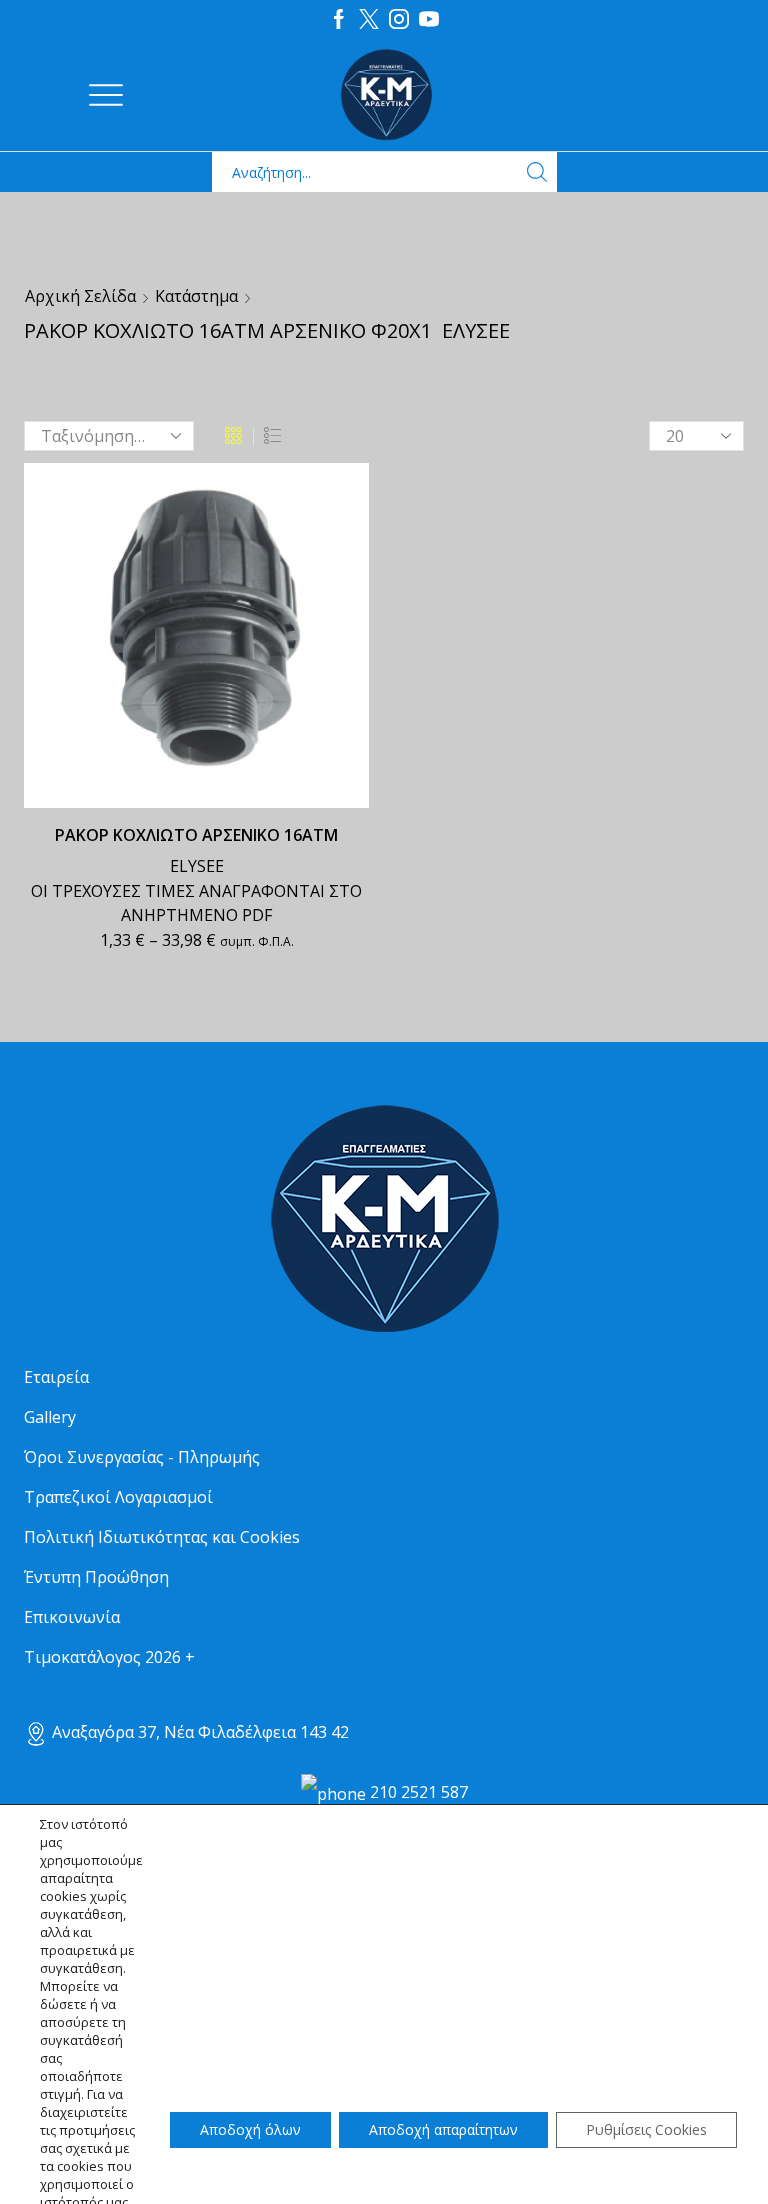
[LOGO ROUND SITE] (384, 1219)
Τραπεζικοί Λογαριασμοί (118, 1497)
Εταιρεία (56, 1377)
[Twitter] (369, 20)
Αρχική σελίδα (80, 296)
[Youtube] (429, 20)
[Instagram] (399, 20)
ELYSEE (197, 866)
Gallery (50, 1417)
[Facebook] (339, 20)
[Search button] (537, 172)
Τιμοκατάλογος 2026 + (109, 1657)
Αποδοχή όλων (250, 2129)
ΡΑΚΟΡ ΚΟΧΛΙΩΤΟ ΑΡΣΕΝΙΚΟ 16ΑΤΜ (196, 835)
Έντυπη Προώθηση (96, 1577)
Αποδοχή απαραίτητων (443, 2129)
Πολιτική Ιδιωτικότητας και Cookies (162, 1537)
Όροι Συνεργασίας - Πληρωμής (142, 1457)
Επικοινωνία (72, 1617)
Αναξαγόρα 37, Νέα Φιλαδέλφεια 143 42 (198, 1732)
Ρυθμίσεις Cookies (646, 2129)
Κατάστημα (196, 296)
